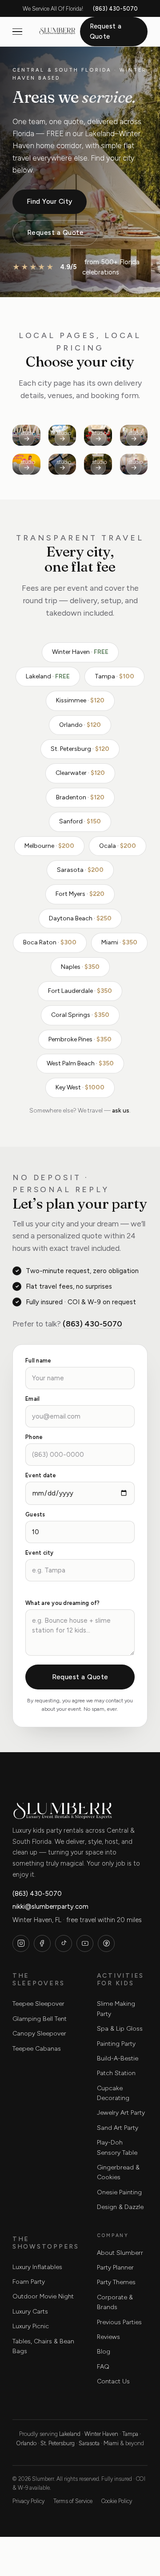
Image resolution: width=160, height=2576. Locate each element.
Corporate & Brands (115, 2302)
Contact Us (113, 2381)
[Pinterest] (106, 1943)
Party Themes (116, 2282)
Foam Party (29, 2282)
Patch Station (116, 2073)
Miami (111, 2443)
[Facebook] (42, 1943)
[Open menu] (17, 32)
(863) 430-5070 (115, 9)
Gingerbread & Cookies (118, 2172)
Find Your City (50, 201)
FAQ (103, 2367)
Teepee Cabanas (37, 2049)
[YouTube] (85, 1943)
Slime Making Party (116, 2009)
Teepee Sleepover (38, 2004)
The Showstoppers (46, 2243)
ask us (121, 1110)
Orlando (26, 2443)
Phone (34, 1437)
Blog (104, 2352)
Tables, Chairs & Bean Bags (43, 2346)
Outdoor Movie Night (43, 2296)
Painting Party (116, 2044)
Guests (35, 1515)
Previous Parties (119, 2322)
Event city (40, 1553)
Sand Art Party (118, 2128)
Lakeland (70, 2434)
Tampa (130, 2434)
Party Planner (115, 2268)
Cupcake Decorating (113, 2093)
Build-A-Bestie (118, 2058)
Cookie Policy (117, 2501)
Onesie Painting (119, 2192)
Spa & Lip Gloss (120, 2029)
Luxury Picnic (31, 2326)
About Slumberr (120, 2253)
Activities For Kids (120, 1979)
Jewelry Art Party (121, 2113)
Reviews (108, 2337)
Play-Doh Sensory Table (117, 2147)
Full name (38, 1361)
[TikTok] (64, 1943)
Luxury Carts (30, 2312)
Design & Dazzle (120, 2207)
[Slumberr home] (57, 32)
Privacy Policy (28, 2501)
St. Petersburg (58, 2443)
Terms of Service (73, 2501)
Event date (41, 1476)
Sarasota (89, 2443)
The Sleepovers (38, 1979)
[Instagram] (21, 1943)
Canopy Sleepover (39, 2034)
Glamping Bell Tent (40, 2019)
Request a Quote (106, 31)
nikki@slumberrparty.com (50, 1907)
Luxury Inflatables (37, 2267)
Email (32, 1399)
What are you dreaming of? (62, 1603)
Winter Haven (101, 2434)
